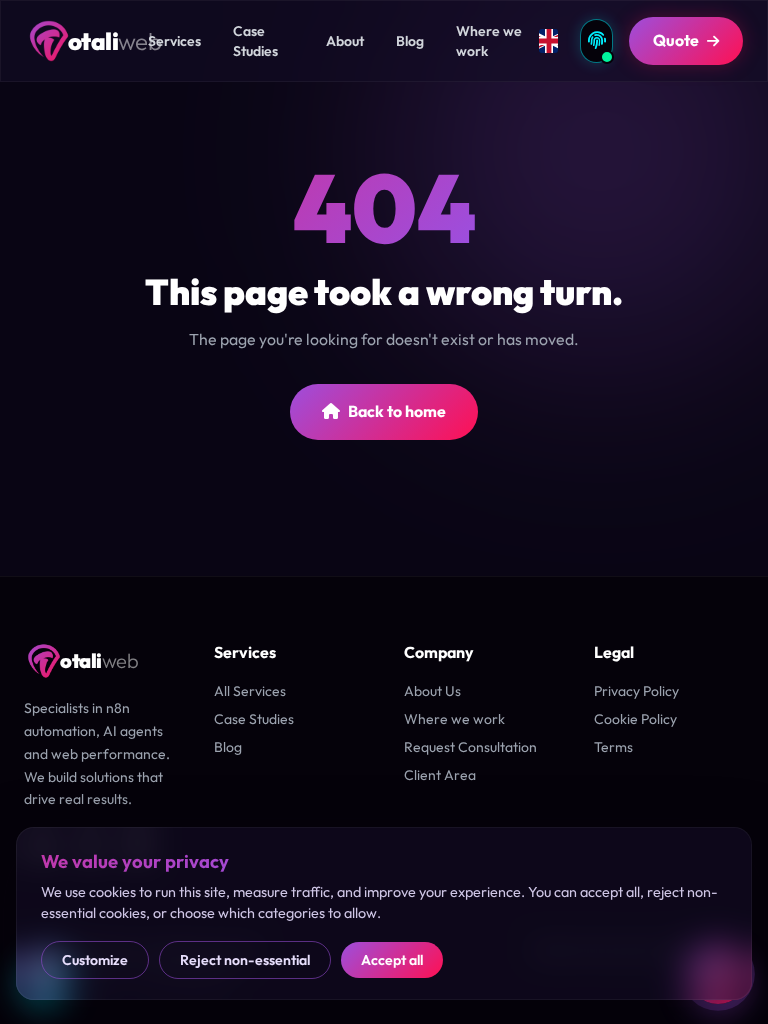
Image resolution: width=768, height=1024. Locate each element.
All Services (250, 691)
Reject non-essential (245, 960)
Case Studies (254, 719)
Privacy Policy (636, 691)
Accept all (392, 960)
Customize (95, 960)
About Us (432, 691)
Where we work (454, 719)
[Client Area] (596, 41)
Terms (613, 747)
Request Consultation (470, 747)
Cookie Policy (635, 719)
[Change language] (549, 41)
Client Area (440, 775)
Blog (228, 747)
